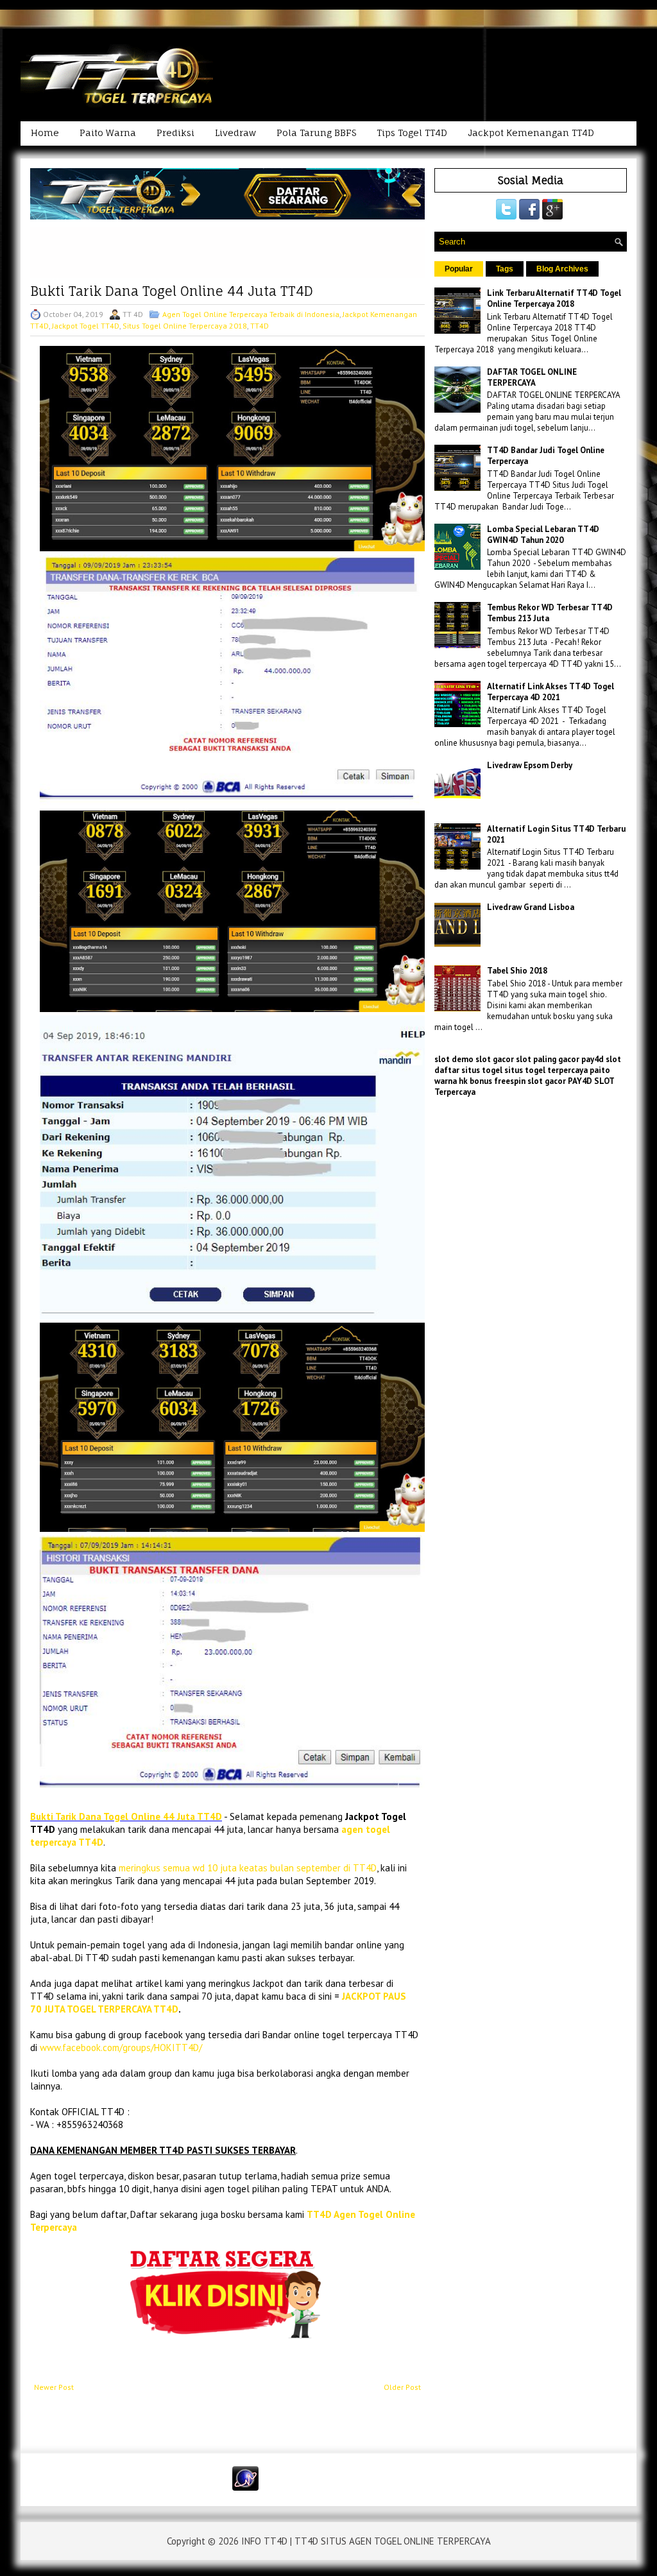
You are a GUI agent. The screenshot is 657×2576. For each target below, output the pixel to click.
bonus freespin (498, 1081)
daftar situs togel (468, 1070)
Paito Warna (108, 133)
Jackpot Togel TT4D (86, 326)
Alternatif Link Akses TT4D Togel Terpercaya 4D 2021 (550, 692)
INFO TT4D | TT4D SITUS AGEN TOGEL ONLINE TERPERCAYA (366, 2541)
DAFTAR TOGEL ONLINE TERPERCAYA (532, 377)
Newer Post (54, 2387)
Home (45, 133)
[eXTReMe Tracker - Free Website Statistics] (245, 2488)
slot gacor (495, 1059)
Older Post (402, 2387)
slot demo (454, 1059)
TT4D (260, 326)
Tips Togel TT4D (412, 133)
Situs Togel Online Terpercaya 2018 (185, 326)
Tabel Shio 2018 (517, 971)
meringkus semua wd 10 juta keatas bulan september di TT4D (248, 1868)
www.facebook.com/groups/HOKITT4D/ (121, 2048)
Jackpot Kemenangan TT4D (531, 133)
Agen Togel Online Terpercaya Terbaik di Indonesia (251, 314)
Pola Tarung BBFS (316, 133)
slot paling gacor (548, 1059)
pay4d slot (601, 1059)
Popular (459, 269)
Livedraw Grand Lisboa (531, 907)
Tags (505, 269)
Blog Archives (562, 269)
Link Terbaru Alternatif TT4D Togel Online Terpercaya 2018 (554, 298)
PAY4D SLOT (591, 1081)
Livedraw (235, 133)
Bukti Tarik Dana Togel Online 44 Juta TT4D (172, 291)
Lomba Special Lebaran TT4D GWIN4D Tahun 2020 (543, 535)
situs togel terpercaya (546, 1070)
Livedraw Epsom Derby (530, 765)
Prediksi (175, 133)
